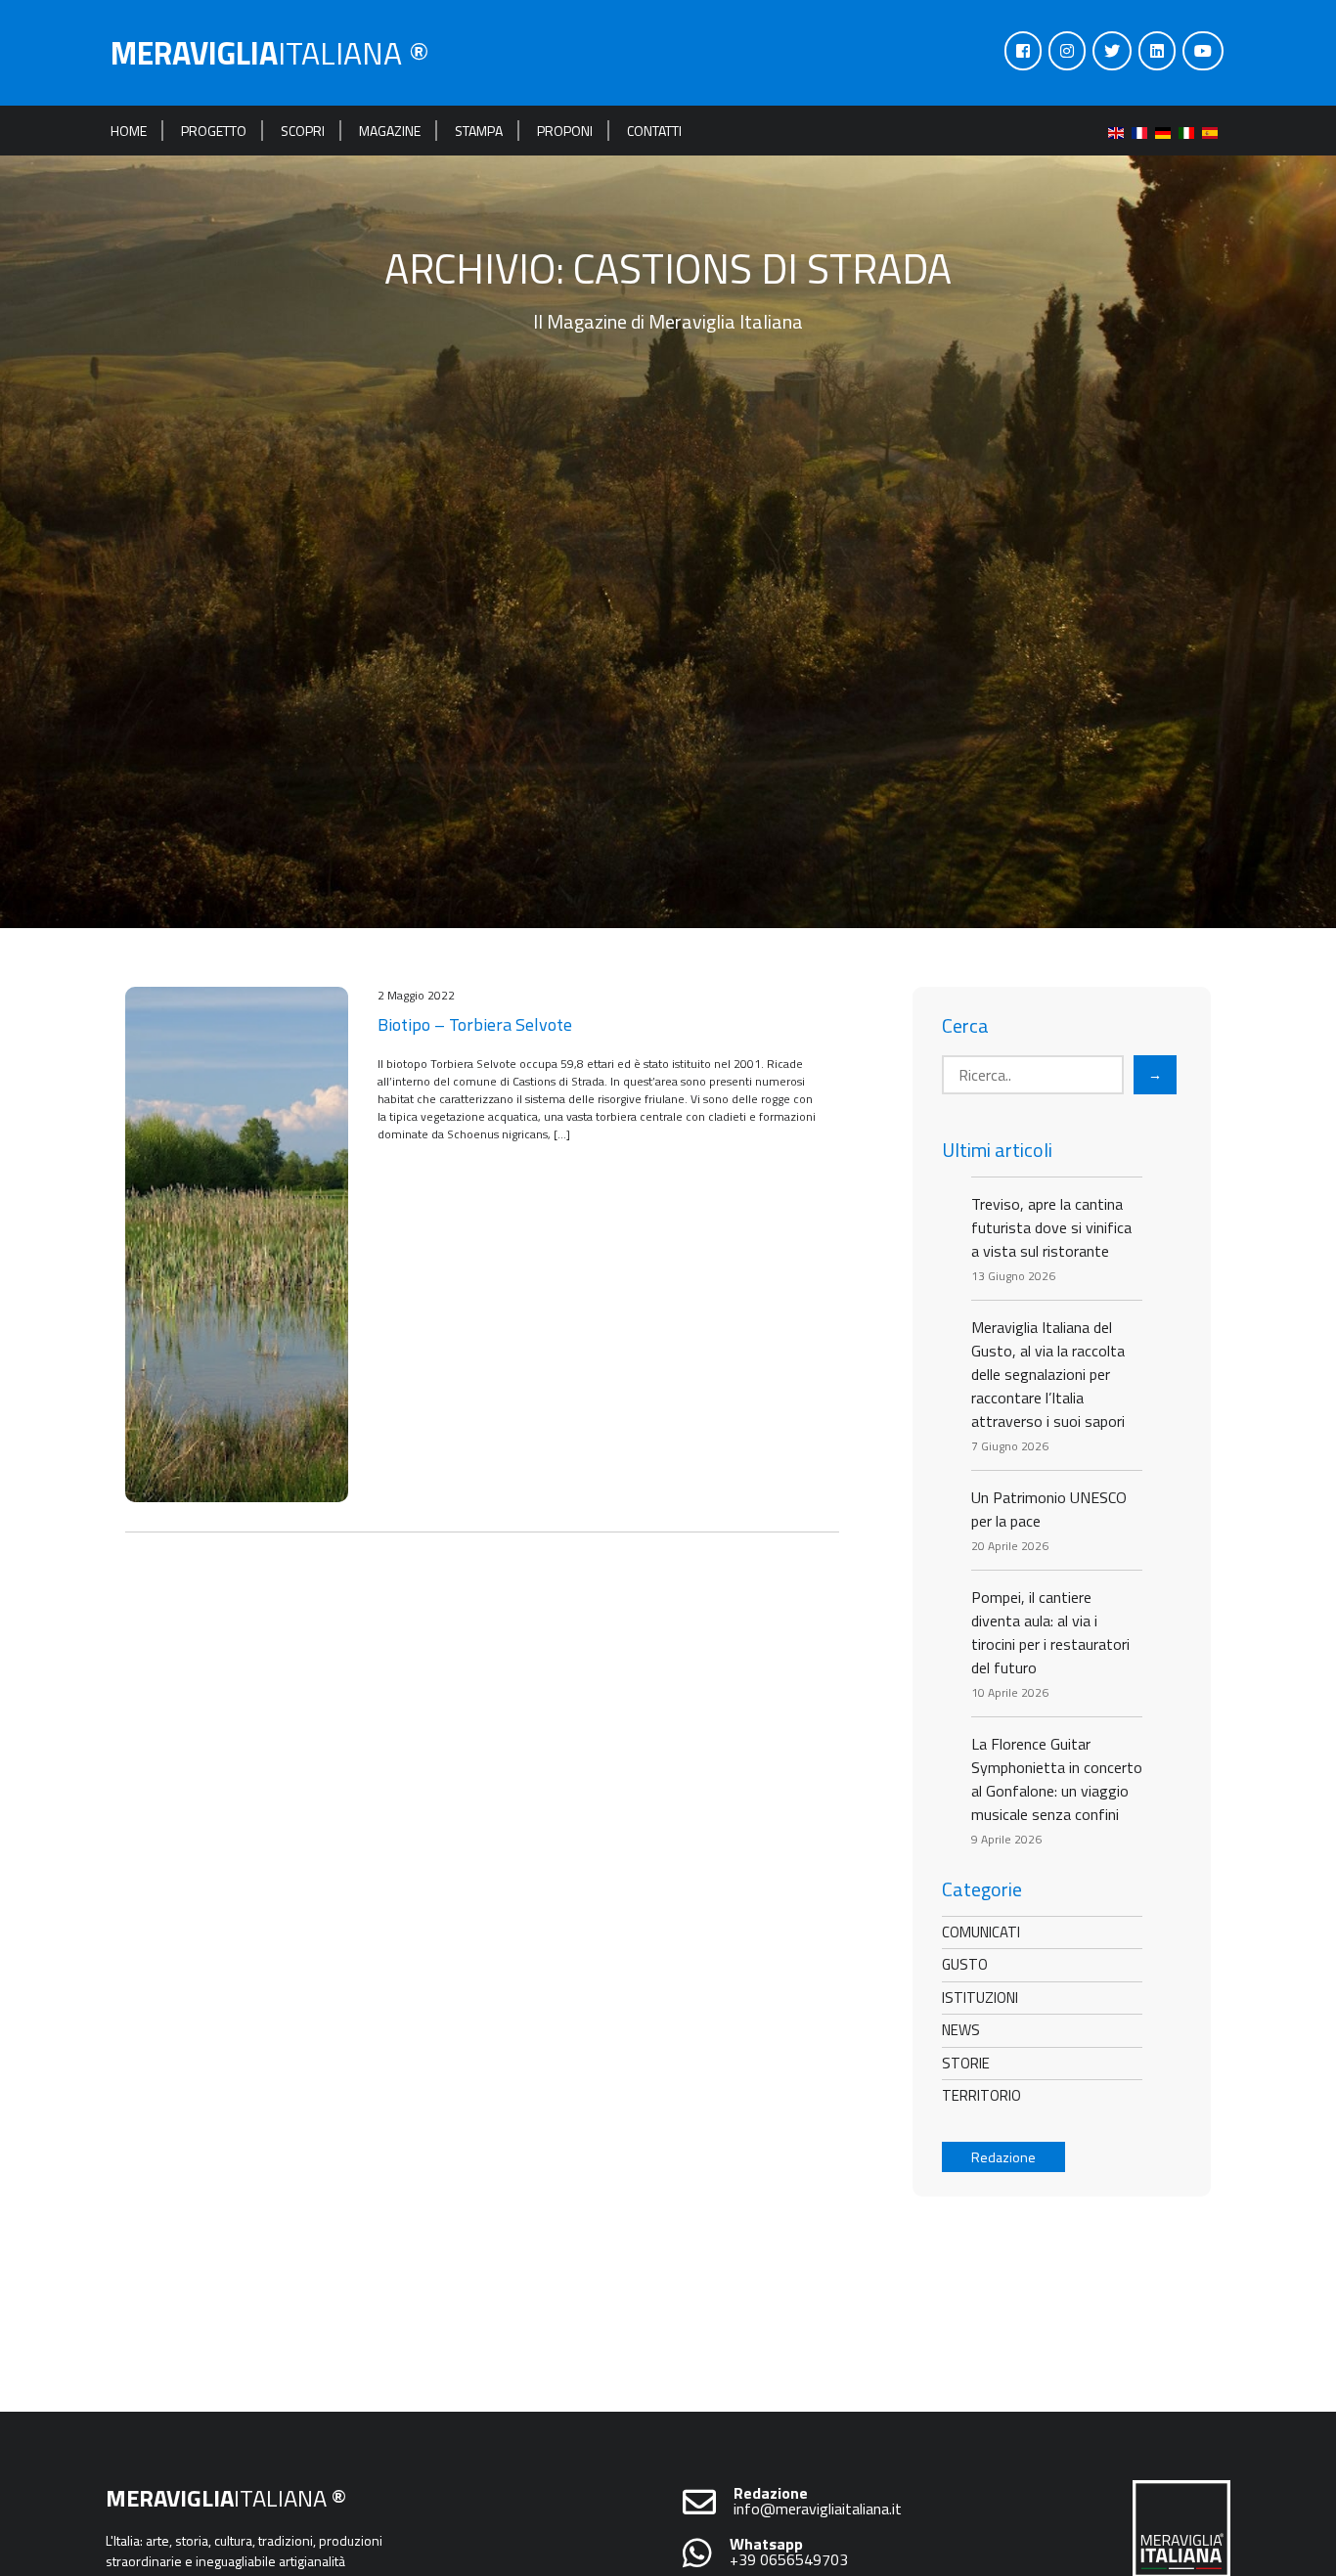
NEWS (961, 2030)
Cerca (965, 1026)
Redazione (1003, 2157)
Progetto (214, 131)
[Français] (1143, 131)
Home (129, 131)
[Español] (1214, 131)
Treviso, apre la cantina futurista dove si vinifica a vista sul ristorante (1051, 1227)
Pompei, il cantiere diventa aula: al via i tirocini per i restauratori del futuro (1050, 1632)
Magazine (390, 131)
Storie (966, 2063)
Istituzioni (980, 1998)
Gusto (965, 1964)
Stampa (479, 131)
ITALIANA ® (270, 53)
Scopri (303, 131)
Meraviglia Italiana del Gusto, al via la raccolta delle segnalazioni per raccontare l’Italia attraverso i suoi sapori (1048, 1374)
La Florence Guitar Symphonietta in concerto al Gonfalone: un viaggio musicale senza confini (1057, 1779)
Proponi (565, 131)
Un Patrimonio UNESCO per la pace (1049, 1509)
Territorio (981, 2095)
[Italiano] (1190, 131)
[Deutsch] (1167, 131)
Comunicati (981, 1932)
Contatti (654, 131)
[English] (1120, 131)
